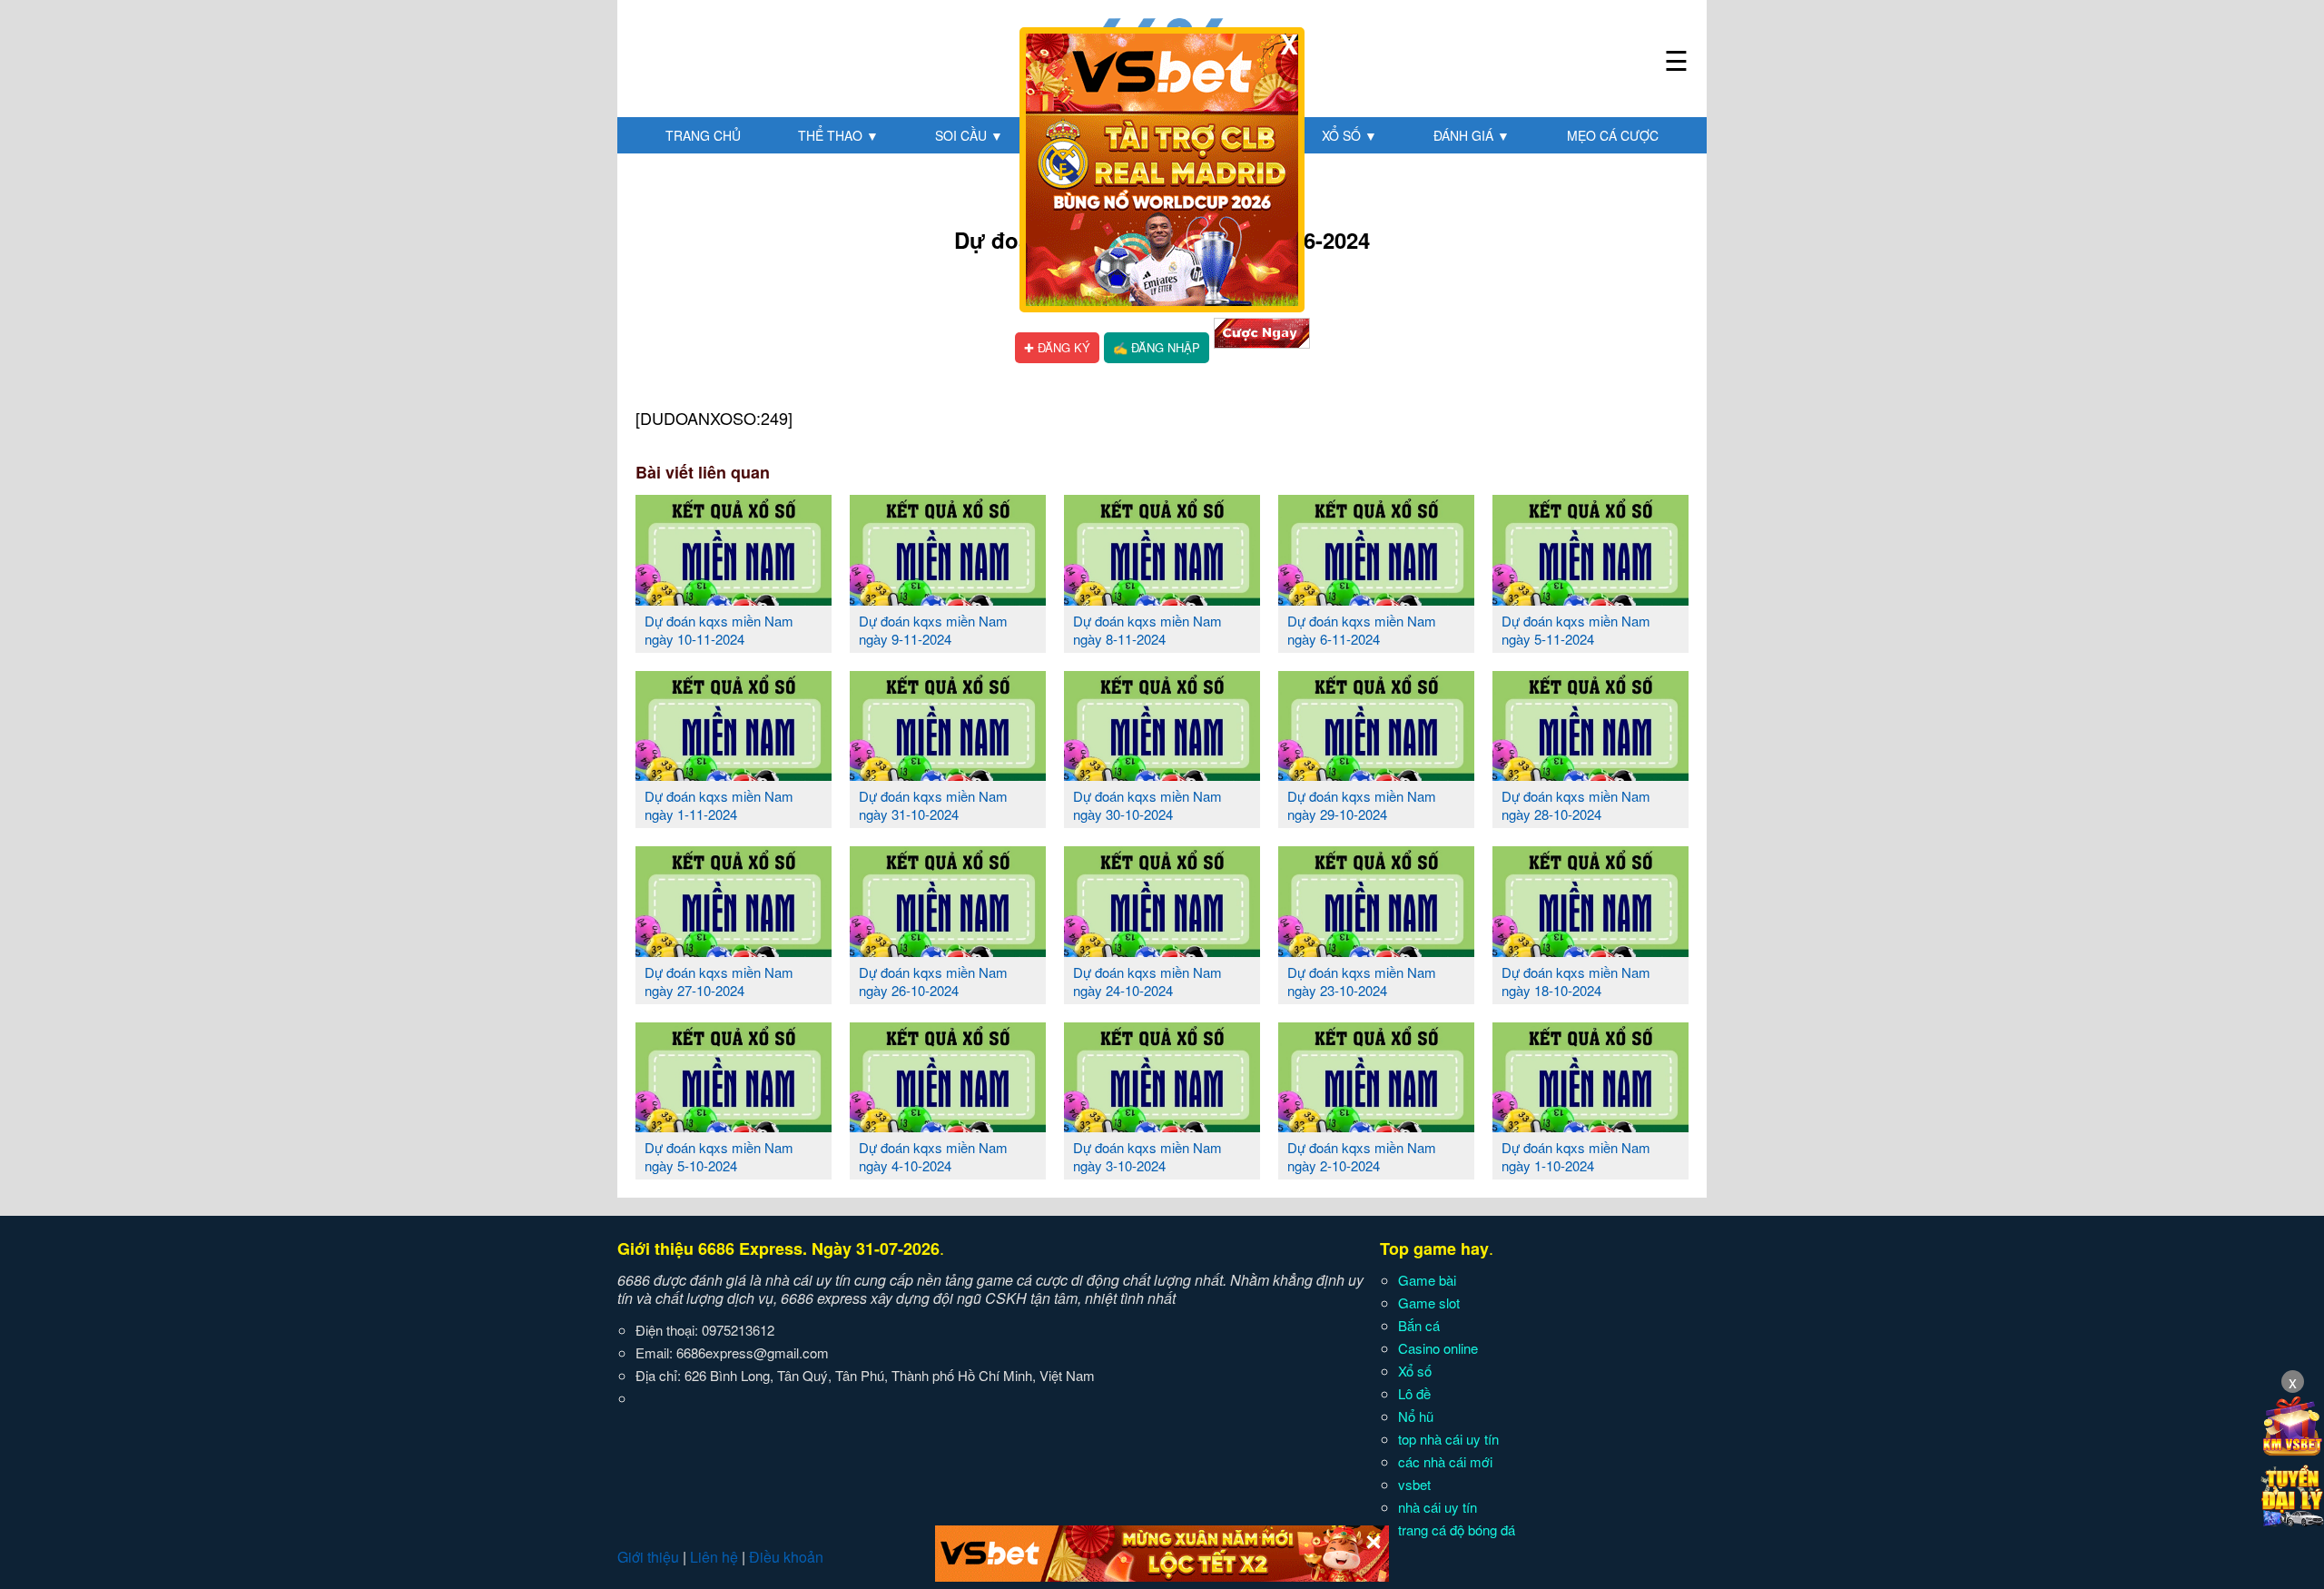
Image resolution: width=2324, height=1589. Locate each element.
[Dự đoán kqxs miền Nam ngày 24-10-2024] (1162, 950)
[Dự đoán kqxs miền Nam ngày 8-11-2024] (1162, 598)
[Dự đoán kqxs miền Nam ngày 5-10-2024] (734, 1125)
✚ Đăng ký (1057, 347)
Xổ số (1349, 135)
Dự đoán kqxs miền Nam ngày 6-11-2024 (1362, 630)
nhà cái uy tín (1438, 1507)
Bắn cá (1419, 1325)
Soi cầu (969, 135)
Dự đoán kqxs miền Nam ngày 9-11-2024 (933, 630)
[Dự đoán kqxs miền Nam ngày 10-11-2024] (734, 598)
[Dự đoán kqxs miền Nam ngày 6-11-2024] (1376, 598)
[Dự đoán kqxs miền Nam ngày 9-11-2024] (948, 598)
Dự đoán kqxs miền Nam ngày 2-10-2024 (1362, 1156)
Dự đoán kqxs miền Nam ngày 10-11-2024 (719, 630)
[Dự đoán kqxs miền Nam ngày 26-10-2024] (948, 950)
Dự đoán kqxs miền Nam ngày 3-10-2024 (1147, 1156)
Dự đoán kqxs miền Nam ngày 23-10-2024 (1362, 981)
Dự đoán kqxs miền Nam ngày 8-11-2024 (1147, 630)
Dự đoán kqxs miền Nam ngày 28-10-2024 (1576, 805)
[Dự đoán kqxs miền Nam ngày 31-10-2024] (948, 774)
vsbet (1414, 1484)
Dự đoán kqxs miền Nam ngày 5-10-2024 (719, 1156)
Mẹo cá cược (1613, 135)
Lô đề (1414, 1393)
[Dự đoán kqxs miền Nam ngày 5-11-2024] (1590, 598)
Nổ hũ (1416, 1416)
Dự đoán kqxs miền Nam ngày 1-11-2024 (719, 805)
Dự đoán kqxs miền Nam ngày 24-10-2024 (1147, 981)
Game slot (1429, 1303)
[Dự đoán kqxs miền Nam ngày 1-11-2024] (734, 774)
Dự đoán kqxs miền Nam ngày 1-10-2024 (1576, 1156)
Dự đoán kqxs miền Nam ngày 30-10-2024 (1147, 805)
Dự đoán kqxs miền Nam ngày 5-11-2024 (1576, 630)
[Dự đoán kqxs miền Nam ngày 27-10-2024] (734, 950)
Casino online (1438, 1348)
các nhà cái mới (1445, 1461)
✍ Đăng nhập (1157, 347)
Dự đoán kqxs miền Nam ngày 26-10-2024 (933, 981)
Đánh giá (1472, 135)
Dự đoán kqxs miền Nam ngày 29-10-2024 (1362, 805)
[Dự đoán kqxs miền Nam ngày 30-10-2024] (1162, 774)
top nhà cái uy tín (1448, 1439)
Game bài (1427, 1280)
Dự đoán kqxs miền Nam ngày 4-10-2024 (933, 1156)
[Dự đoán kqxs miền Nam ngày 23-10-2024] (1376, 950)
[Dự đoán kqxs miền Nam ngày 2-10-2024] (1376, 1125)
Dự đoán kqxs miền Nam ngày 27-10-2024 (719, 981)
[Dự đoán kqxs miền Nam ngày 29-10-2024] (1376, 774)
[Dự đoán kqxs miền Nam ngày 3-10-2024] (1162, 1125)
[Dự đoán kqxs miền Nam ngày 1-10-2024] (1590, 1125)
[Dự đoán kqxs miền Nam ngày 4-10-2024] (948, 1125)
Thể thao (838, 135)
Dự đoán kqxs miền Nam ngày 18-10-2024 (1576, 981)
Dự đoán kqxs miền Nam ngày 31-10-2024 (933, 805)
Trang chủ (703, 135)
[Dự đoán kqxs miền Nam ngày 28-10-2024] (1590, 774)
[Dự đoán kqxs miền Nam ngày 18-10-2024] (1590, 950)
